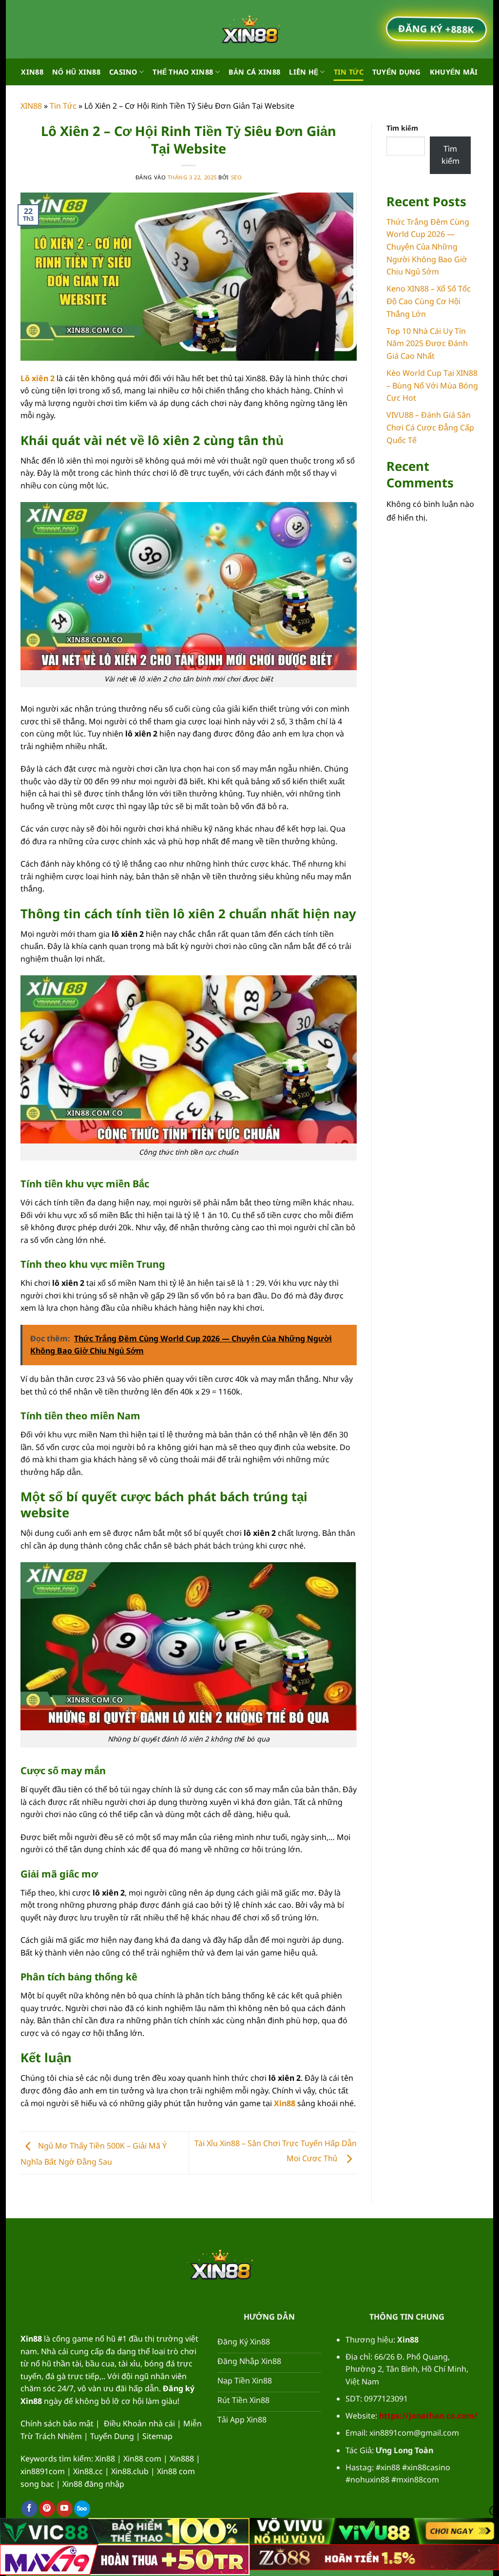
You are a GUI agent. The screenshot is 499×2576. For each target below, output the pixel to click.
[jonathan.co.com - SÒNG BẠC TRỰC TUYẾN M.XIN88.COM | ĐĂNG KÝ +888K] (249, 29)
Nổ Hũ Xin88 (76, 72)
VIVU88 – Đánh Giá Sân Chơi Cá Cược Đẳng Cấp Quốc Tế (430, 427)
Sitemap (157, 2436)
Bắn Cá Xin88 (254, 72)
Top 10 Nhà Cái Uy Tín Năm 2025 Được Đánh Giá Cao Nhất (427, 343)
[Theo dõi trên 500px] (82, 2509)
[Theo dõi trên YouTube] (65, 2509)
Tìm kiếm (402, 128)
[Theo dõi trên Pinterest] (47, 2509)
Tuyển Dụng (397, 72)
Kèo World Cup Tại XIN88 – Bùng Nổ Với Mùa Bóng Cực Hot (432, 385)
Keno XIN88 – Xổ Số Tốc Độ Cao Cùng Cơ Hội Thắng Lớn (429, 301)
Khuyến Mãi (454, 72)
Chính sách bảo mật (57, 2423)
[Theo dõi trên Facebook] (29, 2509)
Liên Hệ (304, 72)
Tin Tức (349, 72)
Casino (123, 72)
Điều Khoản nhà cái (139, 2423)
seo (237, 177)
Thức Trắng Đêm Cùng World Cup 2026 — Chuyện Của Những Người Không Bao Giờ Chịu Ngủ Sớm (428, 247)
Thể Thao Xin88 (183, 72)
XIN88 (32, 72)
